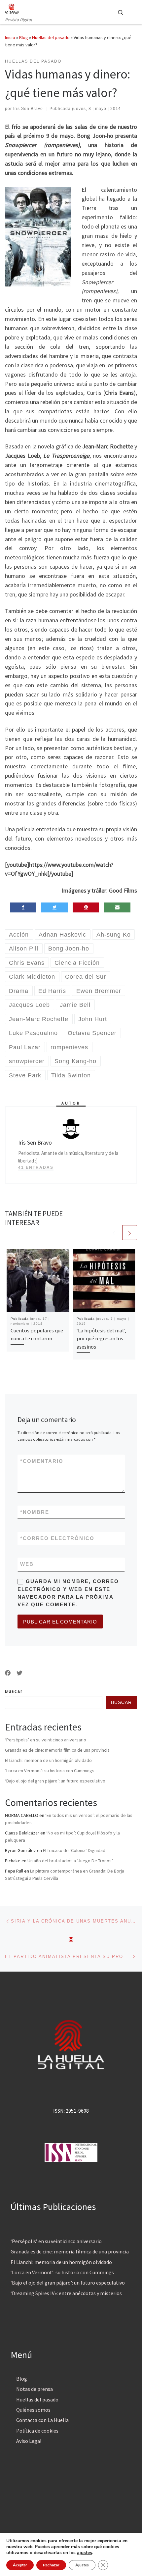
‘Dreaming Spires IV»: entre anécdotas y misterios (66, 2293)
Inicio (10, 37)
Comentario (42, 1461)
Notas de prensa (35, 2389)
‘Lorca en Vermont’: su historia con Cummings (50, 1771)
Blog (24, 37)
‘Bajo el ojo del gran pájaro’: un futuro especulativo (55, 1781)
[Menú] (134, 12)
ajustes (85, 2553)
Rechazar (51, 2565)
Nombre (35, 1512)
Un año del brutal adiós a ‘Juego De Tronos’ (70, 1861)
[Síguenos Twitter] (19, 1673)
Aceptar (20, 2565)
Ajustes (82, 2565)
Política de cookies (37, 2431)
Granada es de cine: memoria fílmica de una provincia (57, 1750)
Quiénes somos (33, 2410)
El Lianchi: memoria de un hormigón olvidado (48, 1760)
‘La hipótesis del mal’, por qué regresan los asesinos (101, 1339)
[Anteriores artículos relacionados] (114, 1233)
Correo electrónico (57, 1538)
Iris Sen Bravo (28, 109)
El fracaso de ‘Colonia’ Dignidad (74, 1850)
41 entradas (36, 1167)
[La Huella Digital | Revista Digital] (12, 8)
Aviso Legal (29, 2441)
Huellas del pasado (51, 37)
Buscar (14, 1691)
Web (27, 1564)
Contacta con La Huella (42, 2420)
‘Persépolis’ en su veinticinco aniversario (46, 1740)
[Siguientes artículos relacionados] (130, 1233)
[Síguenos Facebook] (8, 1673)
